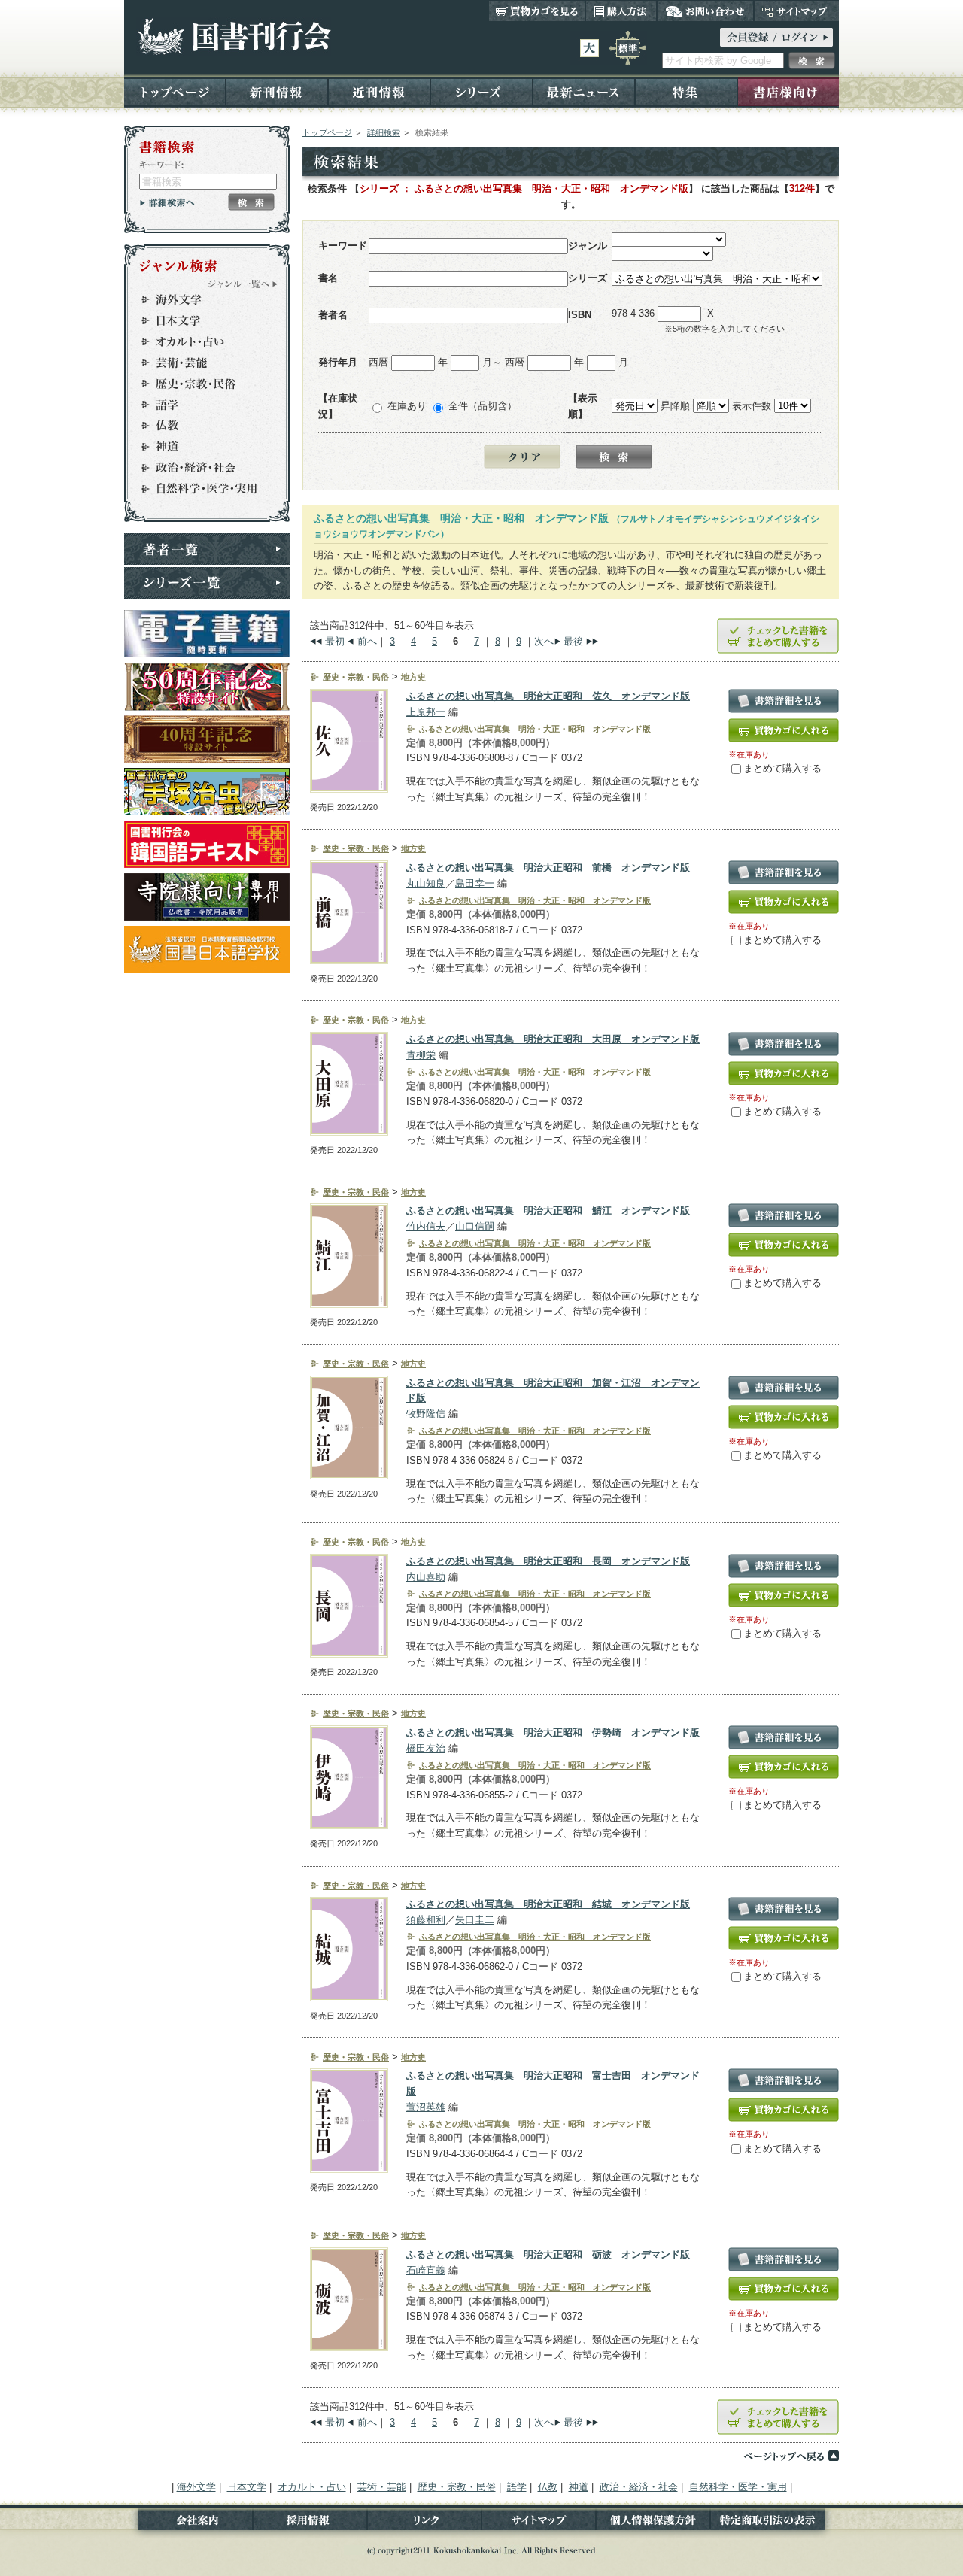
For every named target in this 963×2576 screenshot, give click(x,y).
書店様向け (788, 91)
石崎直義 (426, 2270)
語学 (200, 405)
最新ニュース (584, 91)
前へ (367, 641)
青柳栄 (421, 1055)
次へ (544, 641)
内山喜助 (426, 1577)
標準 (628, 48)
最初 (335, 641)
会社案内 (188, 2523)
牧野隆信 (426, 1414)
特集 (686, 91)
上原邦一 (426, 712)
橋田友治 (426, 1748)
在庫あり (407, 406)
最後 (573, 641)
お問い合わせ (705, 11)
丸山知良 (426, 883)
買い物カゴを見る (537, 11)
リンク (424, 2523)
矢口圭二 (475, 1920)
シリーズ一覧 (207, 583)
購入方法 (621, 11)
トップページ (175, 91)
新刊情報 (277, 91)
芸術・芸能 (200, 363)
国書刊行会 (234, 36)
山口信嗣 (475, 1226)
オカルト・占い (200, 341)
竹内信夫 (426, 1226)
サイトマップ (796, 11)
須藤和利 (426, 1920)
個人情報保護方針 (653, 2523)
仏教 (200, 426)
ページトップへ (791, 2456)
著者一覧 (207, 549)
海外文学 (200, 299)
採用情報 (310, 2523)
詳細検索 (384, 132)
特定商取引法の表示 (775, 2523)
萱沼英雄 (426, 2107)
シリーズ (481, 91)
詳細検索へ (167, 202)
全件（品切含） (483, 406)
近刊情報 (379, 91)
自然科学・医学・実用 (200, 489)
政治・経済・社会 (200, 468)
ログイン (776, 37)
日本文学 (200, 320)
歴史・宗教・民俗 (200, 384)
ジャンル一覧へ (243, 284)
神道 (200, 447)
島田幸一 (475, 883)
